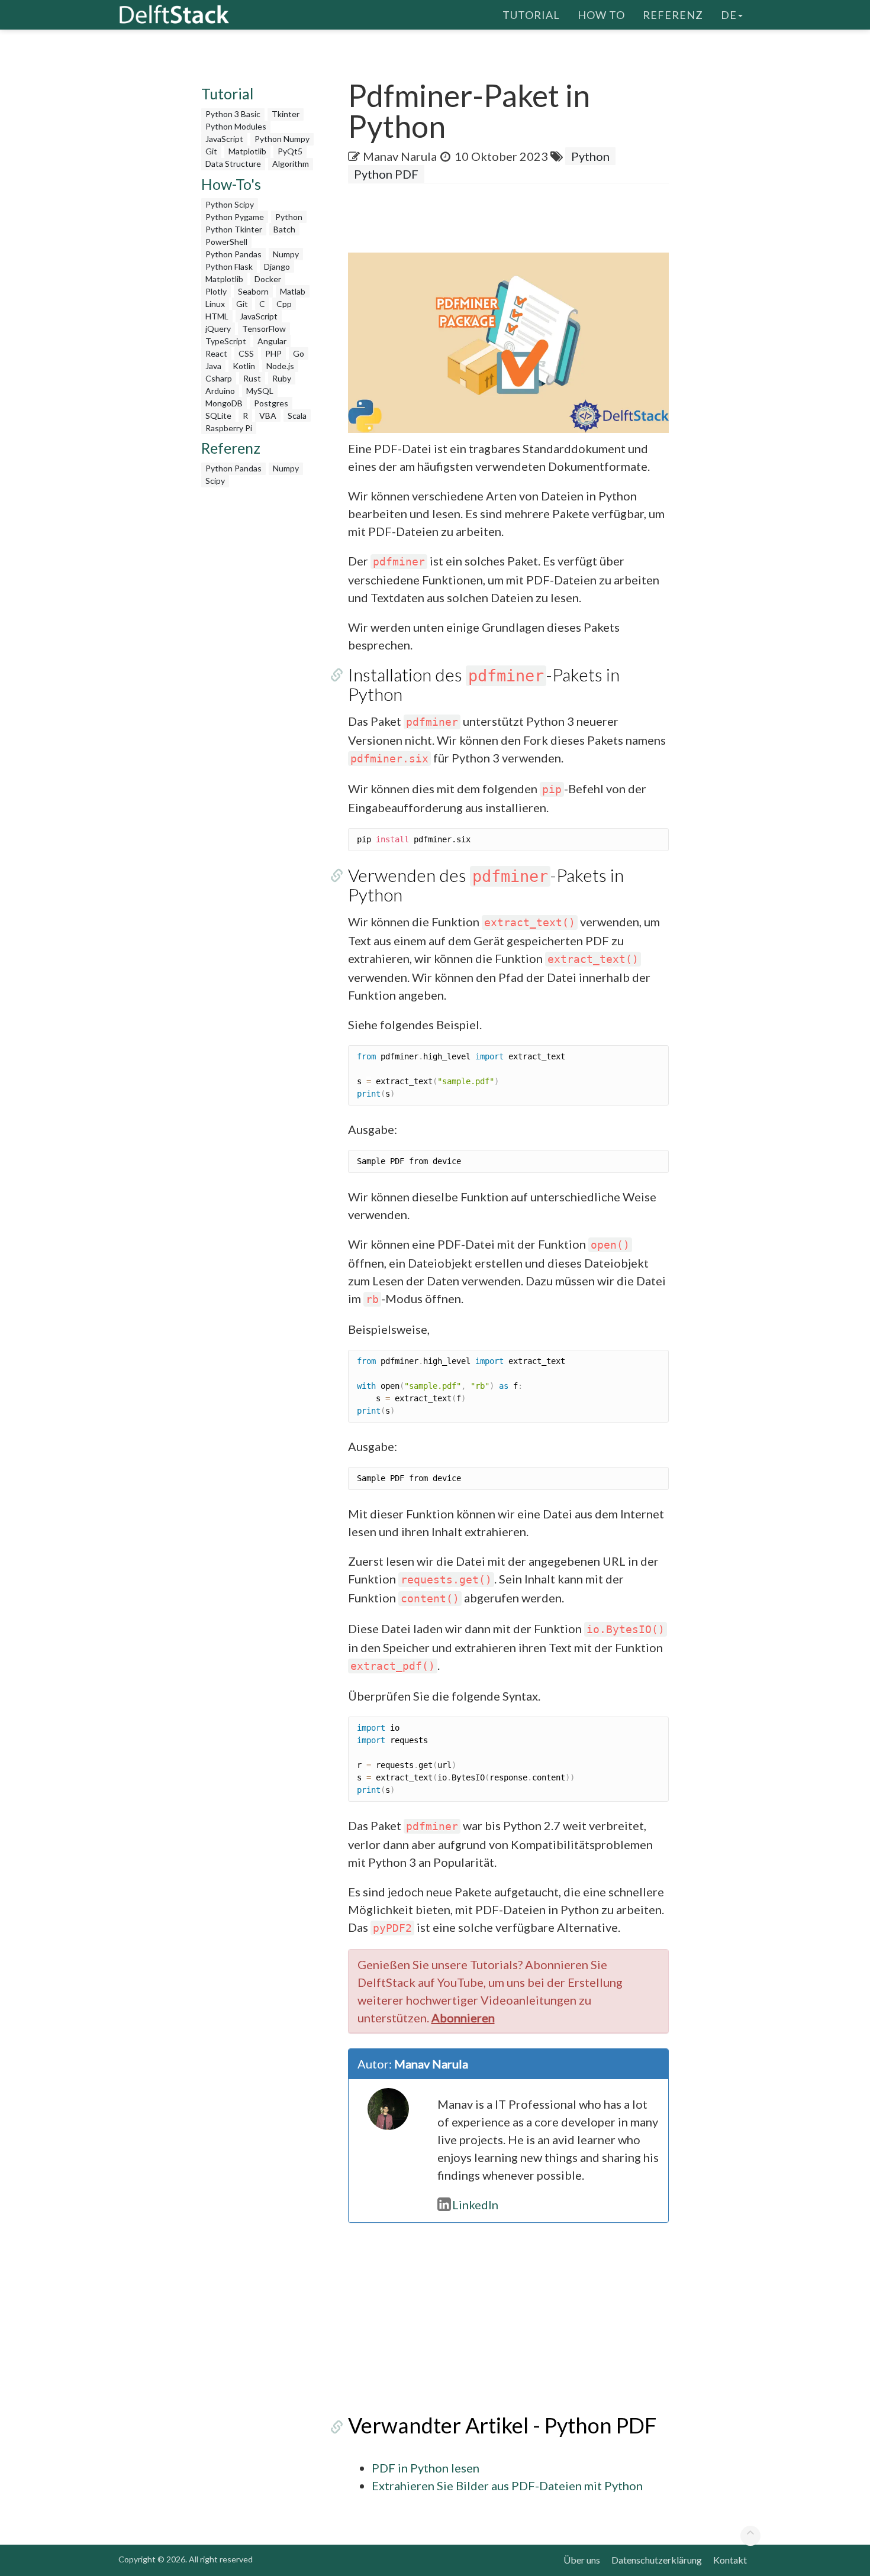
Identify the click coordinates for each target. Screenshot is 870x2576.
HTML (217, 316)
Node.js (280, 366)
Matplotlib (247, 151)
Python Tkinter (234, 229)
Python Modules (236, 126)
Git (211, 151)
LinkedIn (475, 2205)
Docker (268, 279)
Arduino (220, 391)
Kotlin (244, 366)
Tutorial (531, 15)
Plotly (216, 291)
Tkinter (286, 114)
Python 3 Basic (233, 114)
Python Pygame (235, 217)
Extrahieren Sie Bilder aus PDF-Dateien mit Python (507, 2485)
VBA (268, 416)
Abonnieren (463, 2018)
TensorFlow (264, 329)
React (216, 353)
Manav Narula (400, 156)
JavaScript (224, 139)
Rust (252, 378)
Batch (284, 229)
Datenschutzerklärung (657, 2560)
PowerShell (226, 242)
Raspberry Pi (229, 428)
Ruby (282, 378)
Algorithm (291, 164)
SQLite (218, 416)
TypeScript (226, 341)
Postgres (271, 403)
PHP (273, 353)
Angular (272, 341)
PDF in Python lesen (426, 2468)
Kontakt (730, 2560)
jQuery (218, 329)
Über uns (582, 2560)
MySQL (260, 391)
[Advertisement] (47, 228)
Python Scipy (230, 204)
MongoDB (224, 403)
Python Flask (229, 266)
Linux (215, 304)
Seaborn (253, 291)
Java (213, 366)
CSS (246, 353)
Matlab (293, 291)
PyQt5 (290, 151)
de (729, 15)
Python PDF (386, 174)
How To (601, 15)
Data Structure (233, 164)
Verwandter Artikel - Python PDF (502, 2425)
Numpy (286, 254)
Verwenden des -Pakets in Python (486, 885)
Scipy (215, 481)
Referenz (673, 15)
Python (289, 217)
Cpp (284, 304)
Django (277, 266)
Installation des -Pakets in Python (484, 684)
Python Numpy (282, 139)
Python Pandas (233, 254)
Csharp (219, 378)
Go (299, 353)
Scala (297, 416)
